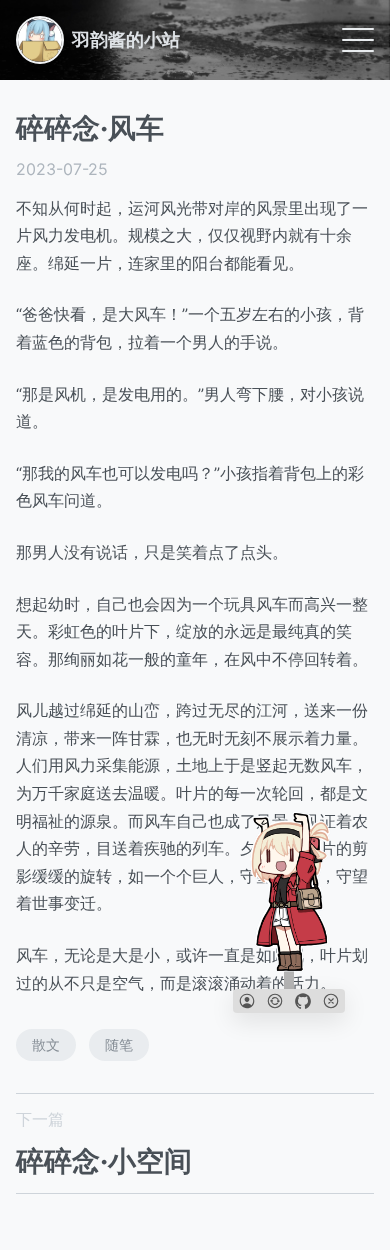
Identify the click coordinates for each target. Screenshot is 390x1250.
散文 (46, 1044)
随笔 (119, 1044)
